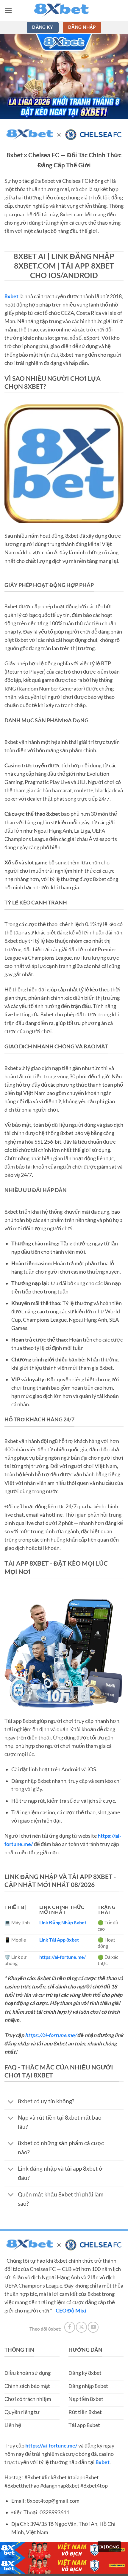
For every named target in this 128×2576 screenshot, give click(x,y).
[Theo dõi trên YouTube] (93, 2327)
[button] (8, 10)
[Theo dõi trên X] (81, 2327)
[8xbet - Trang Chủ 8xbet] (64, 10)
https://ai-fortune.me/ (51, 2035)
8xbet (11, 296)
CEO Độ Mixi (71, 2311)
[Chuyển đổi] (11, 2102)
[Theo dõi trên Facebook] (70, 2327)
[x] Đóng (109, 2547)
